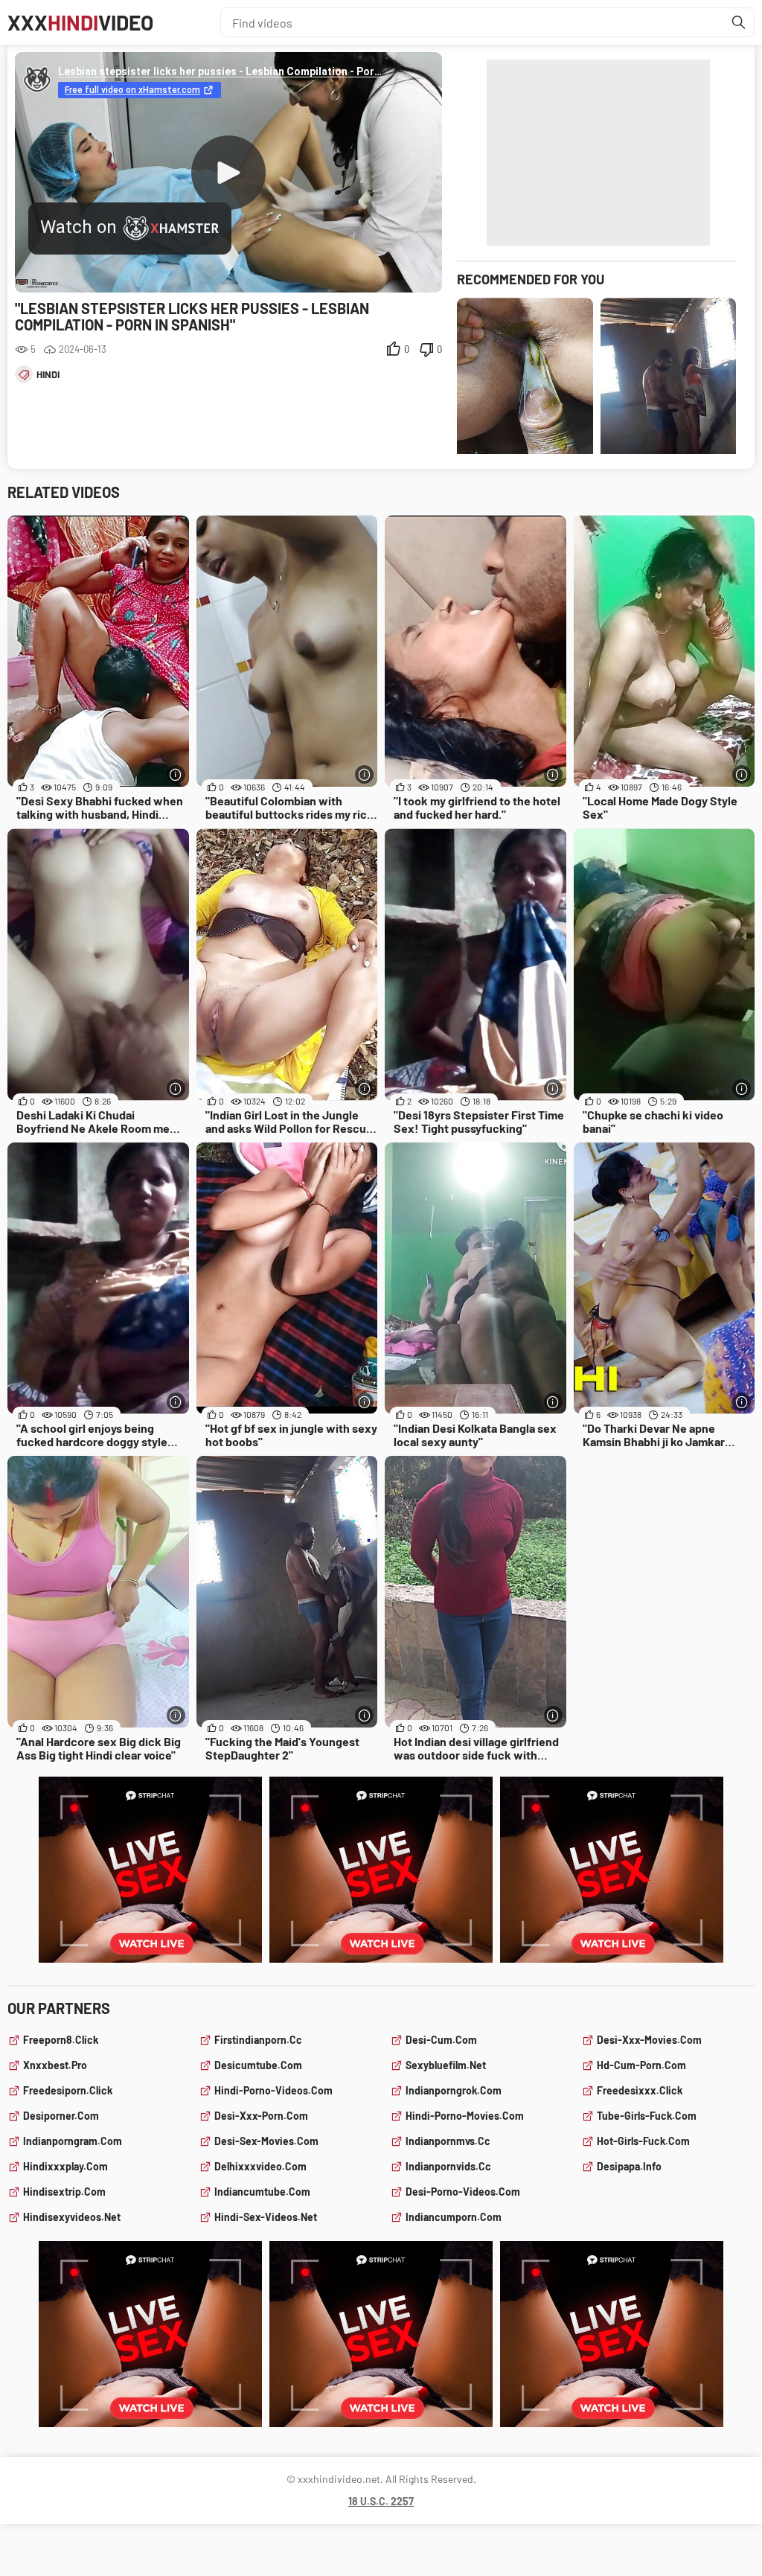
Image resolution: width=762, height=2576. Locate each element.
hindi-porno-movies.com (465, 2116)
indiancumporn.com (454, 2217)
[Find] (739, 22)
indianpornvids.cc (448, 2166)
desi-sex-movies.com (266, 2141)
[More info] (176, 774)
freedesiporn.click (68, 2090)
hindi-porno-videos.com (273, 2090)
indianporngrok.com (454, 2090)
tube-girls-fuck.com (647, 2116)
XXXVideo (80, 22)
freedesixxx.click (640, 2090)
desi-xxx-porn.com (261, 2116)
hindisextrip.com (64, 2192)
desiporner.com (61, 2116)
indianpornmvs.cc (448, 2141)
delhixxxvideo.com (260, 2166)
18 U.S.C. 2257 (381, 2501)
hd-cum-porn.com (641, 2065)
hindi (48, 374)
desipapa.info (629, 2166)
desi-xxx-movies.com (649, 2040)
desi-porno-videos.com (463, 2192)
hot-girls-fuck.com (643, 2141)
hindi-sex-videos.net (266, 2217)
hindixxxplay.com (65, 2166)
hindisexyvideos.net (72, 2217)
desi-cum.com (441, 2040)
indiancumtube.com (262, 2192)
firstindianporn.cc (258, 2040)
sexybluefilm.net (446, 2065)
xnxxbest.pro (55, 2065)
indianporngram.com (73, 2141)
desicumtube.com (258, 2065)
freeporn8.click (61, 2040)
